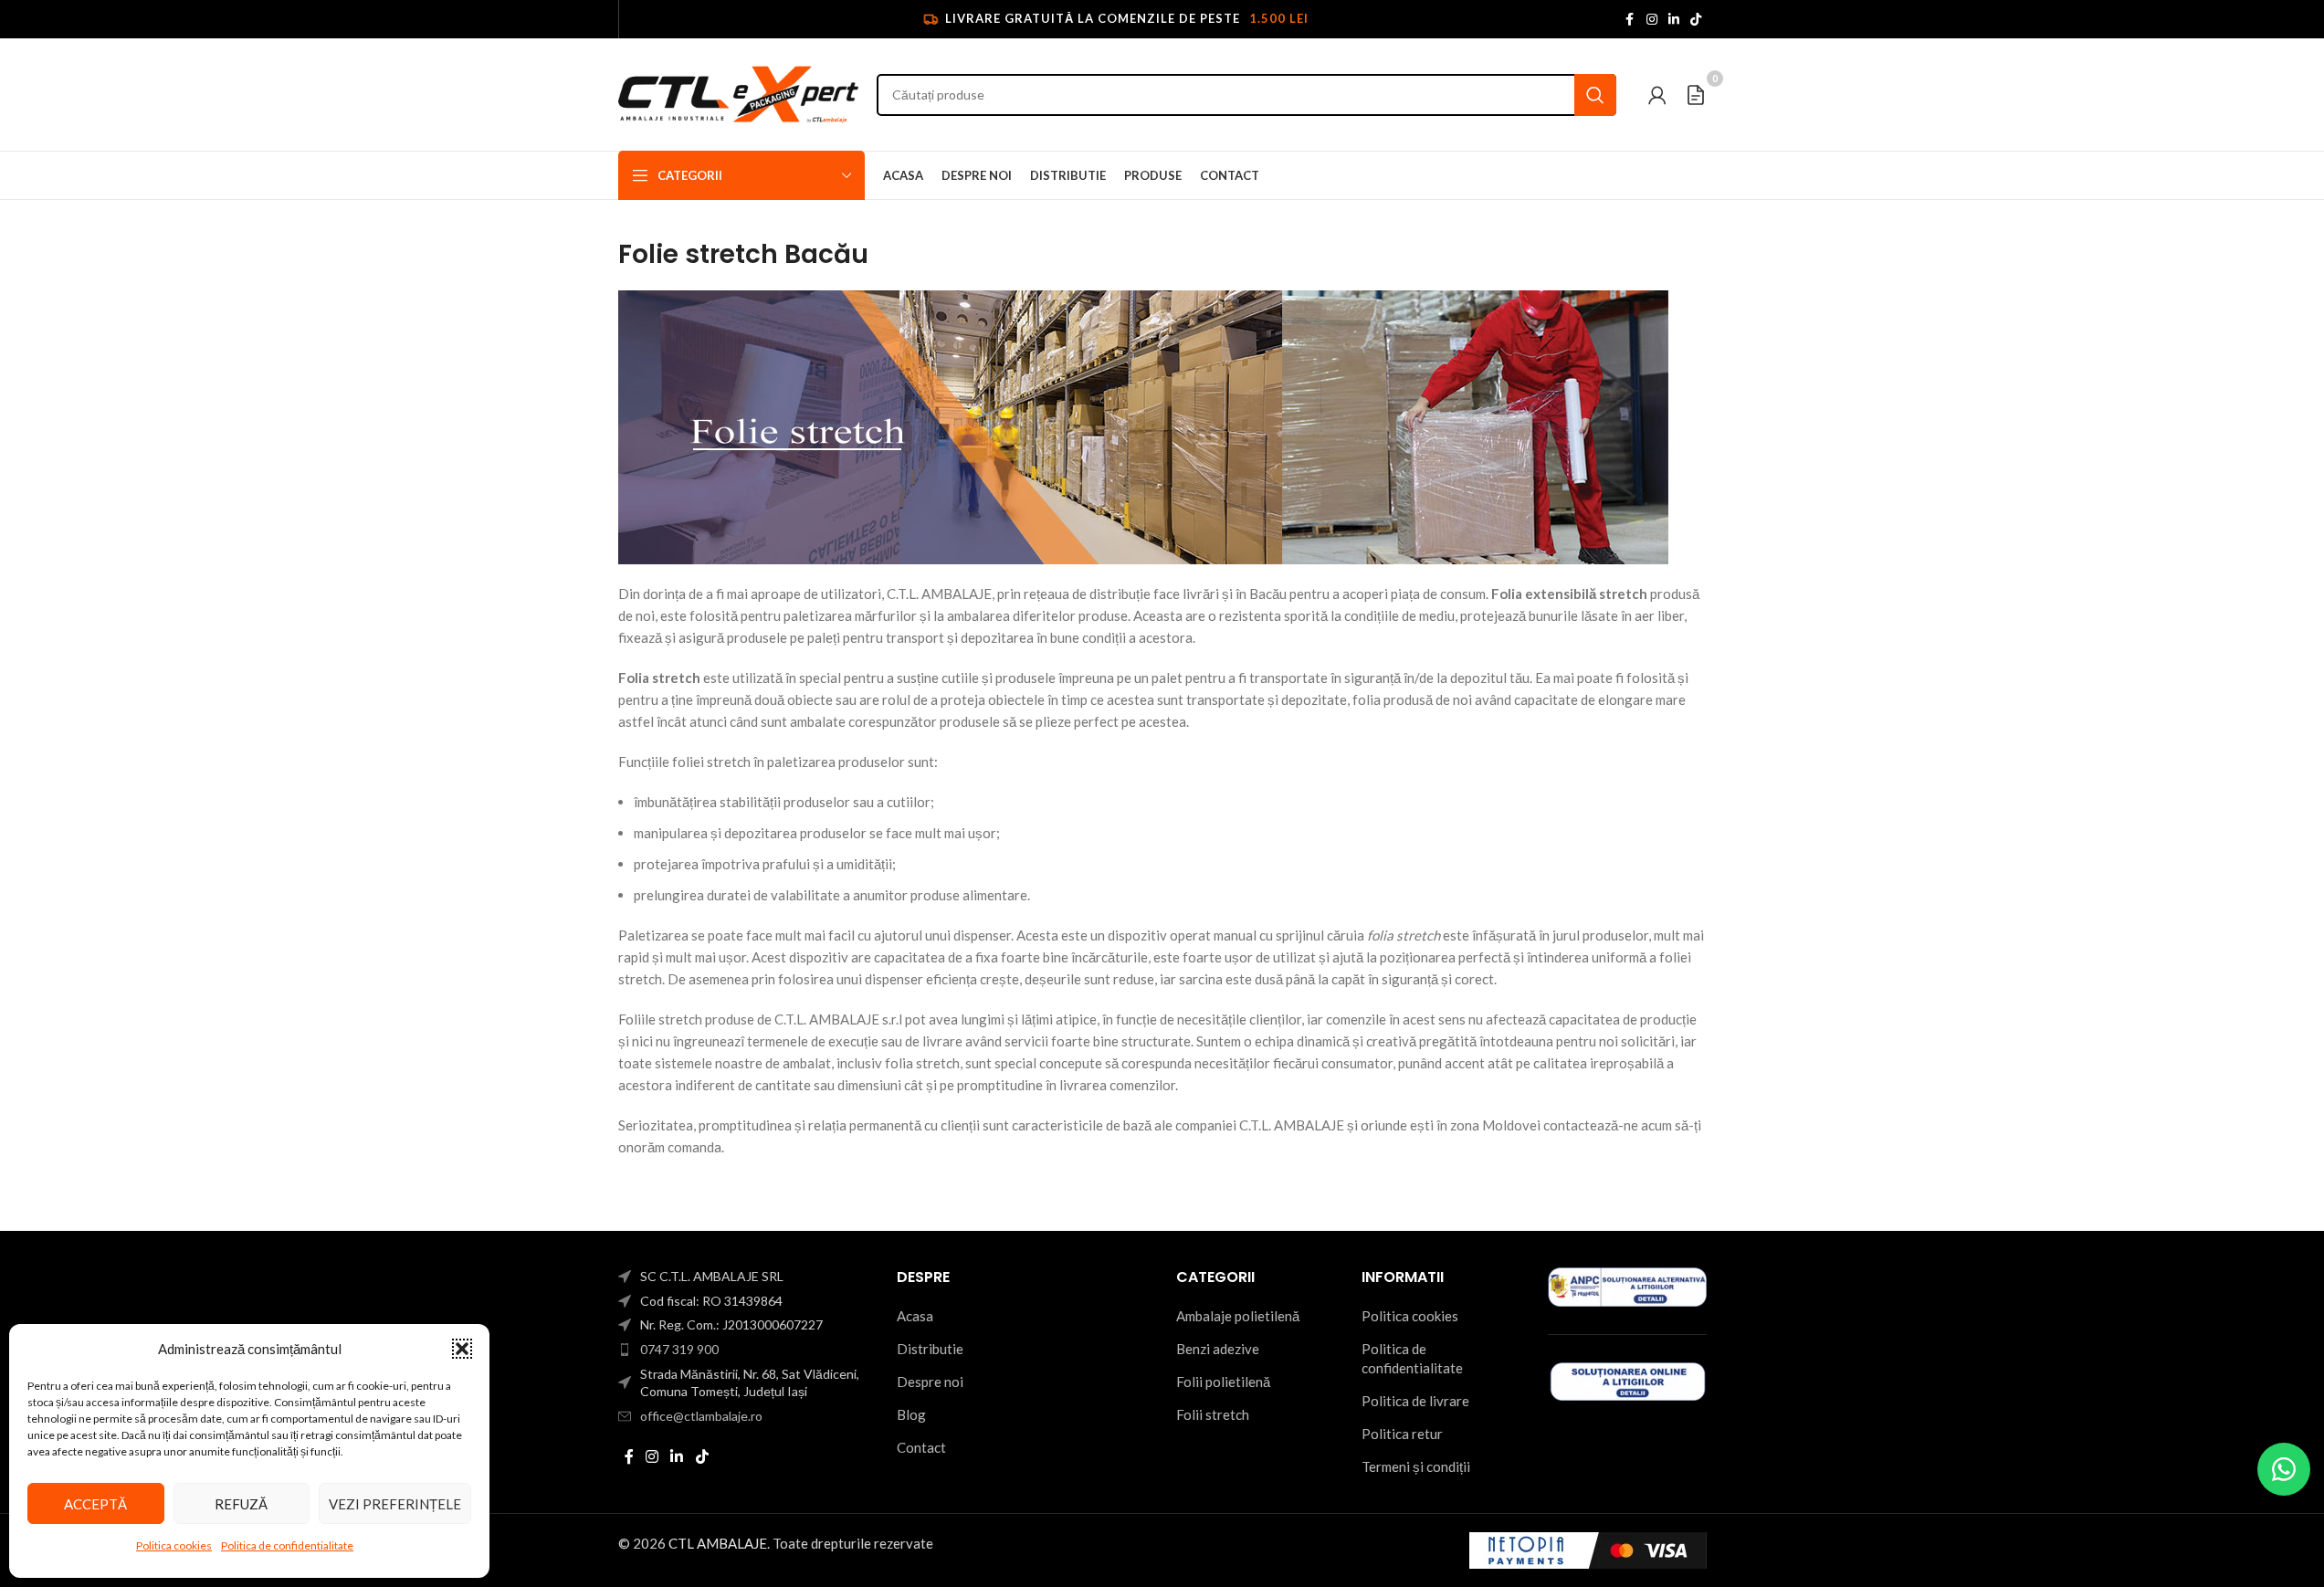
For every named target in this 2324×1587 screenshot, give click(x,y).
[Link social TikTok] (1696, 20)
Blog (911, 1414)
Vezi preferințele (395, 1504)
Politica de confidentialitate (287, 1545)
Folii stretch (1213, 1414)
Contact (921, 1447)
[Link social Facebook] (1630, 20)
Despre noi (930, 1382)
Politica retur (1402, 1434)
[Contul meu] (1657, 95)
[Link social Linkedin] (1674, 20)
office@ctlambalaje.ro (701, 1416)
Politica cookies (174, 1545)
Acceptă (95, 1504)
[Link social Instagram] (1652, 20)
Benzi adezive (1218, 1349)
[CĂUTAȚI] (1595, 95)
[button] (462, 1349)
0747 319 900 (679, 1349)
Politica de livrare (1415, 1401)
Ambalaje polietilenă (1238, 1316)
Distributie (930, 1349)
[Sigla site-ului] (739, 92)
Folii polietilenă (1223, 1382)
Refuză (241, 1504)
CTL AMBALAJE (718, 1543)
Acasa (915, 1316)
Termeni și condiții (1416, 1466)
